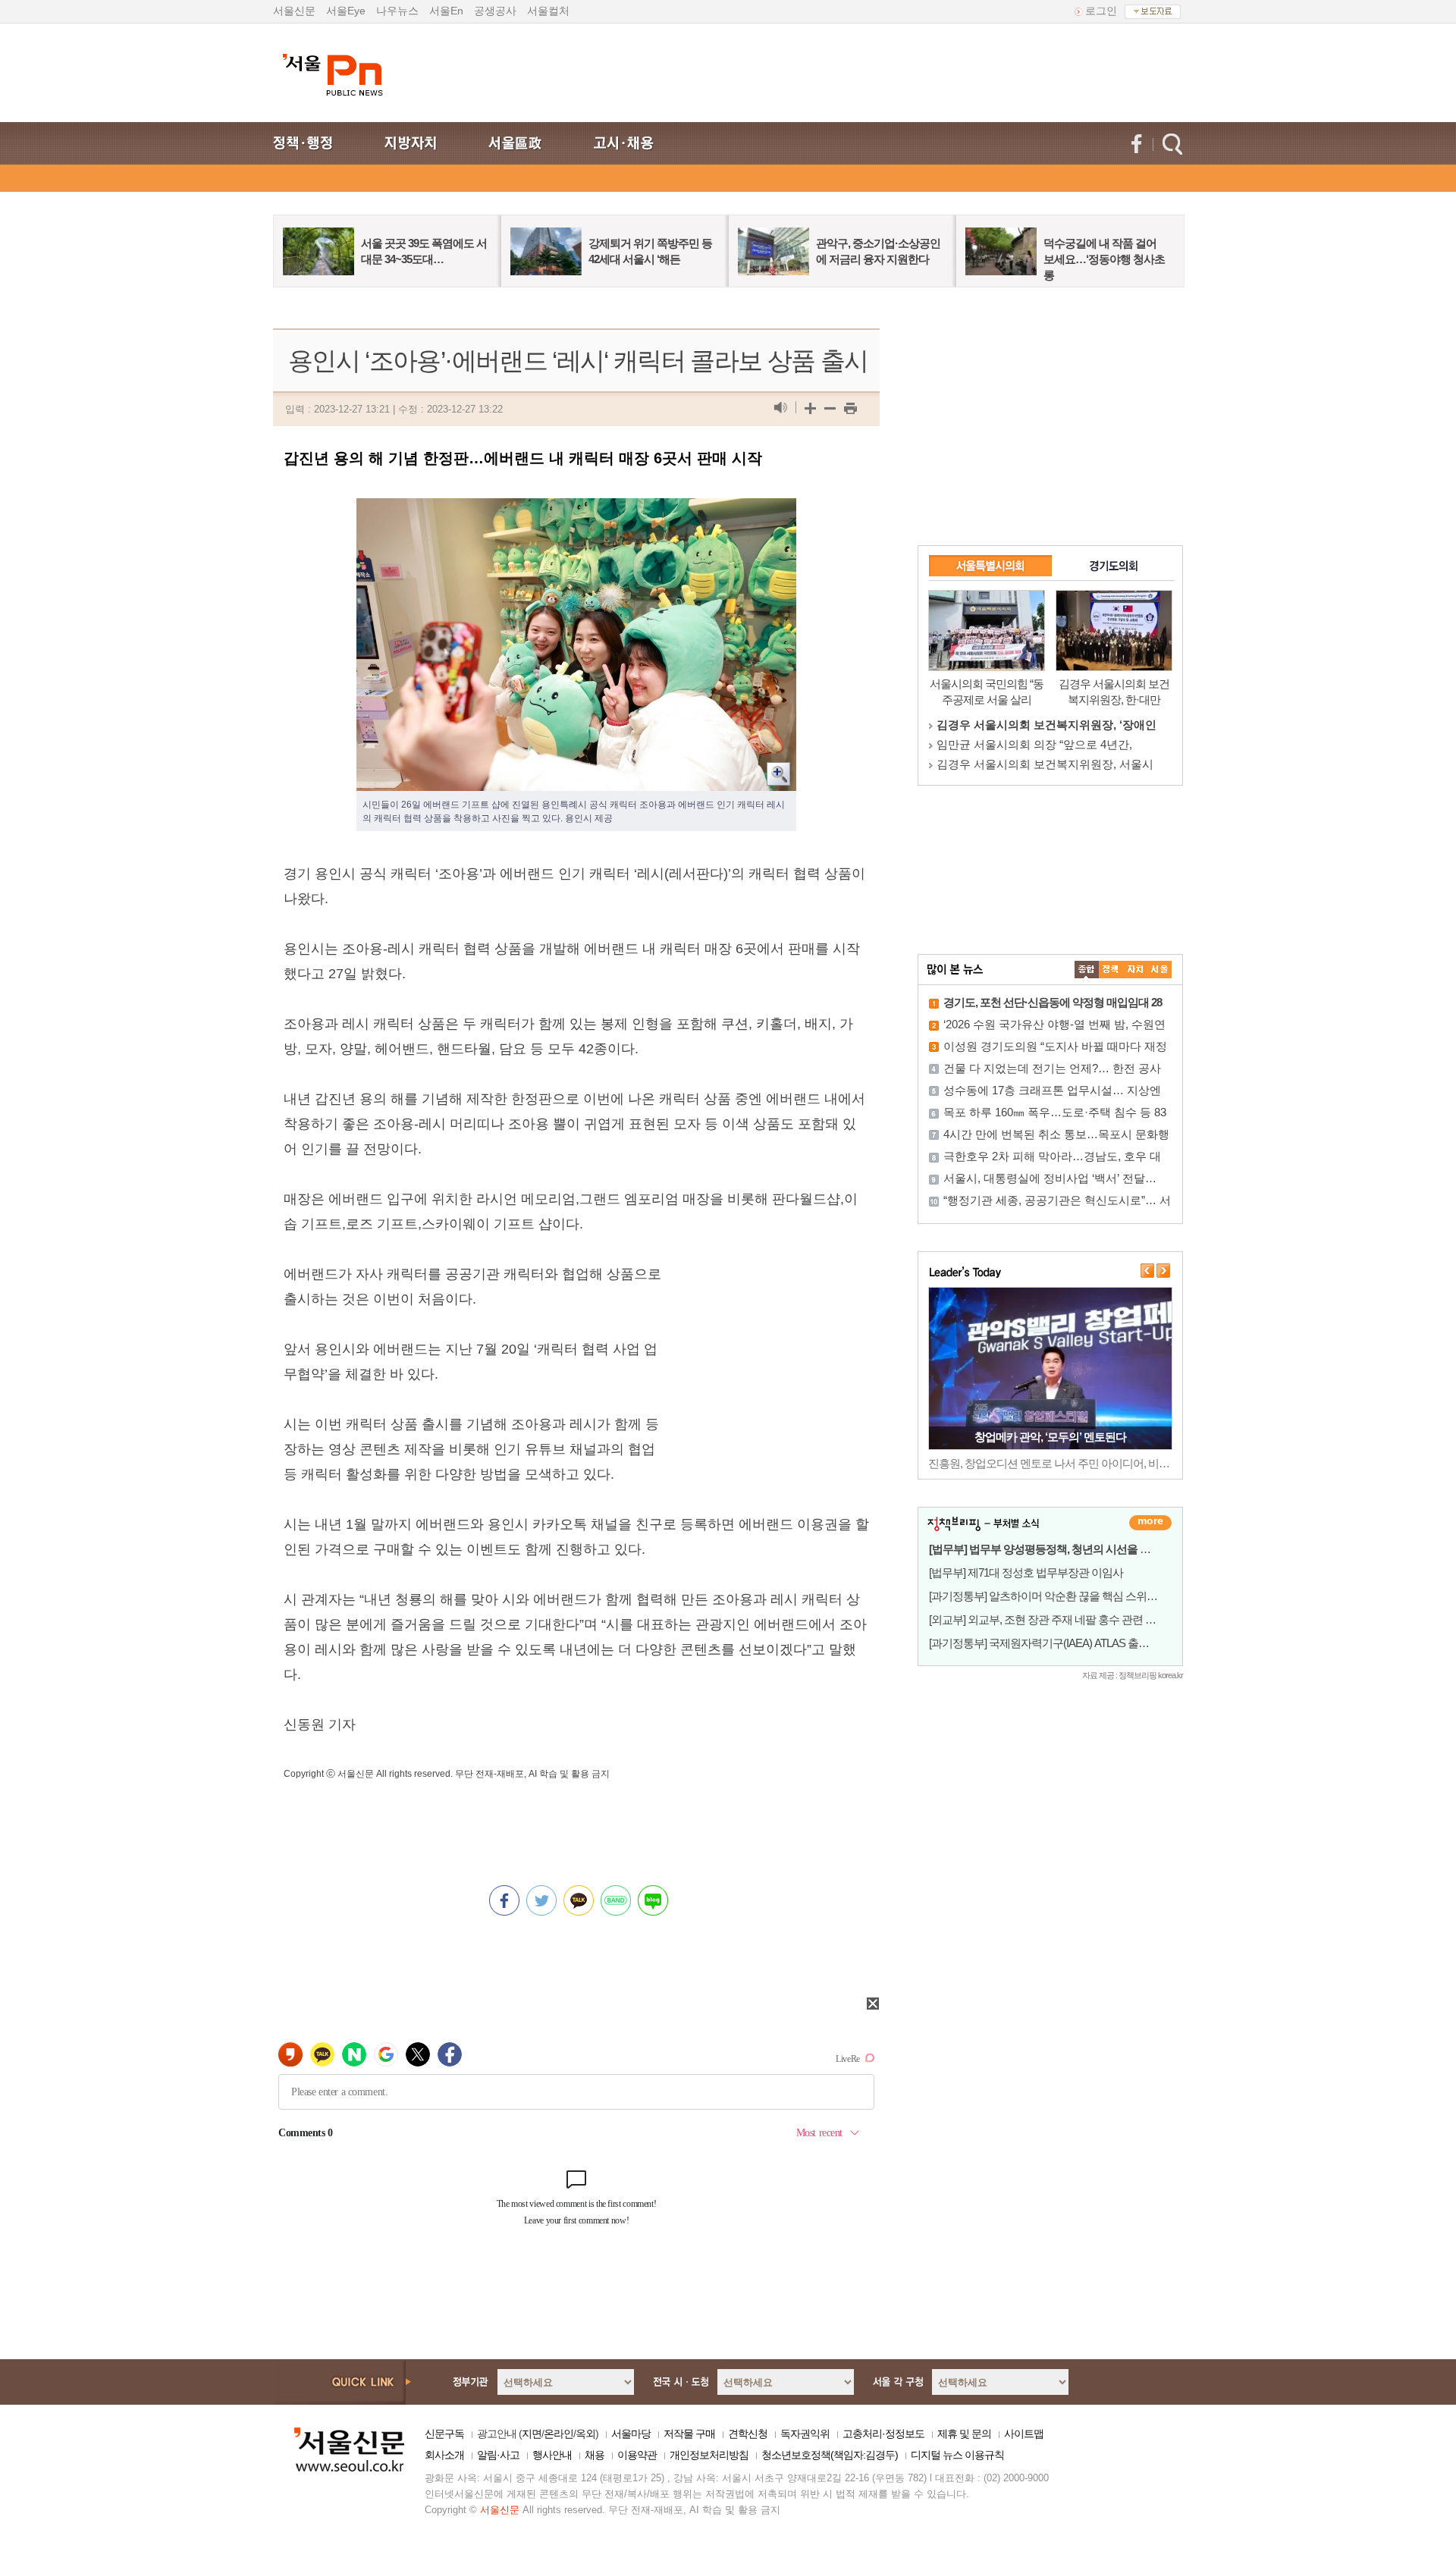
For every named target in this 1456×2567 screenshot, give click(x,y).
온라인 (559, 2434)
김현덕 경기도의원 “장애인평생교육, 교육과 (1048, 725)
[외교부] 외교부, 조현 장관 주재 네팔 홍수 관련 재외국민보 (1064, 1619)
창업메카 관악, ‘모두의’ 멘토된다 (1050, 1437)
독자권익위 (805, 2434)
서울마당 (631, 2434)
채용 (595, 2455)
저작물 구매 (689, 2434)
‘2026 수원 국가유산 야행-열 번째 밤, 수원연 (1054, 1024)
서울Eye (346, 11)
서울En (446, 11)
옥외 (585, 2434)
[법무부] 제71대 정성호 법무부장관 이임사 (1026, 1572)
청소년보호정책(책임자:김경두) (830, 2455)
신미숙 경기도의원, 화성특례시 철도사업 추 (1046, 764)
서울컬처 (548, 11)
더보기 (1150, 1523)
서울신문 (294, 11)
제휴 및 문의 (964, 2434)
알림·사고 (498, 2455)
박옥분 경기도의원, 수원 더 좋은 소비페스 (1042, 744)
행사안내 (552, 2455)
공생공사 (495, 11)
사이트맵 (1024, 2434)
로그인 (1101, 11)
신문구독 (444, 2434)
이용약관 (637, 2455)
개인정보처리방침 (709, 2455)
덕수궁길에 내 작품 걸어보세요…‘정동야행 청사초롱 (1104, 259)
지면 (532, 2434)
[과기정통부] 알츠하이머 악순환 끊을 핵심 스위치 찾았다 (1060, 1596)
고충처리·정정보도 (883, 2434)
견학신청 (748, 2434)
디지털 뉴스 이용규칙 (957, 2455)
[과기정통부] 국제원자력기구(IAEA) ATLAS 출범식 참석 (1056, 1643)
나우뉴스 (397, 11)
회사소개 (444, 2455)
